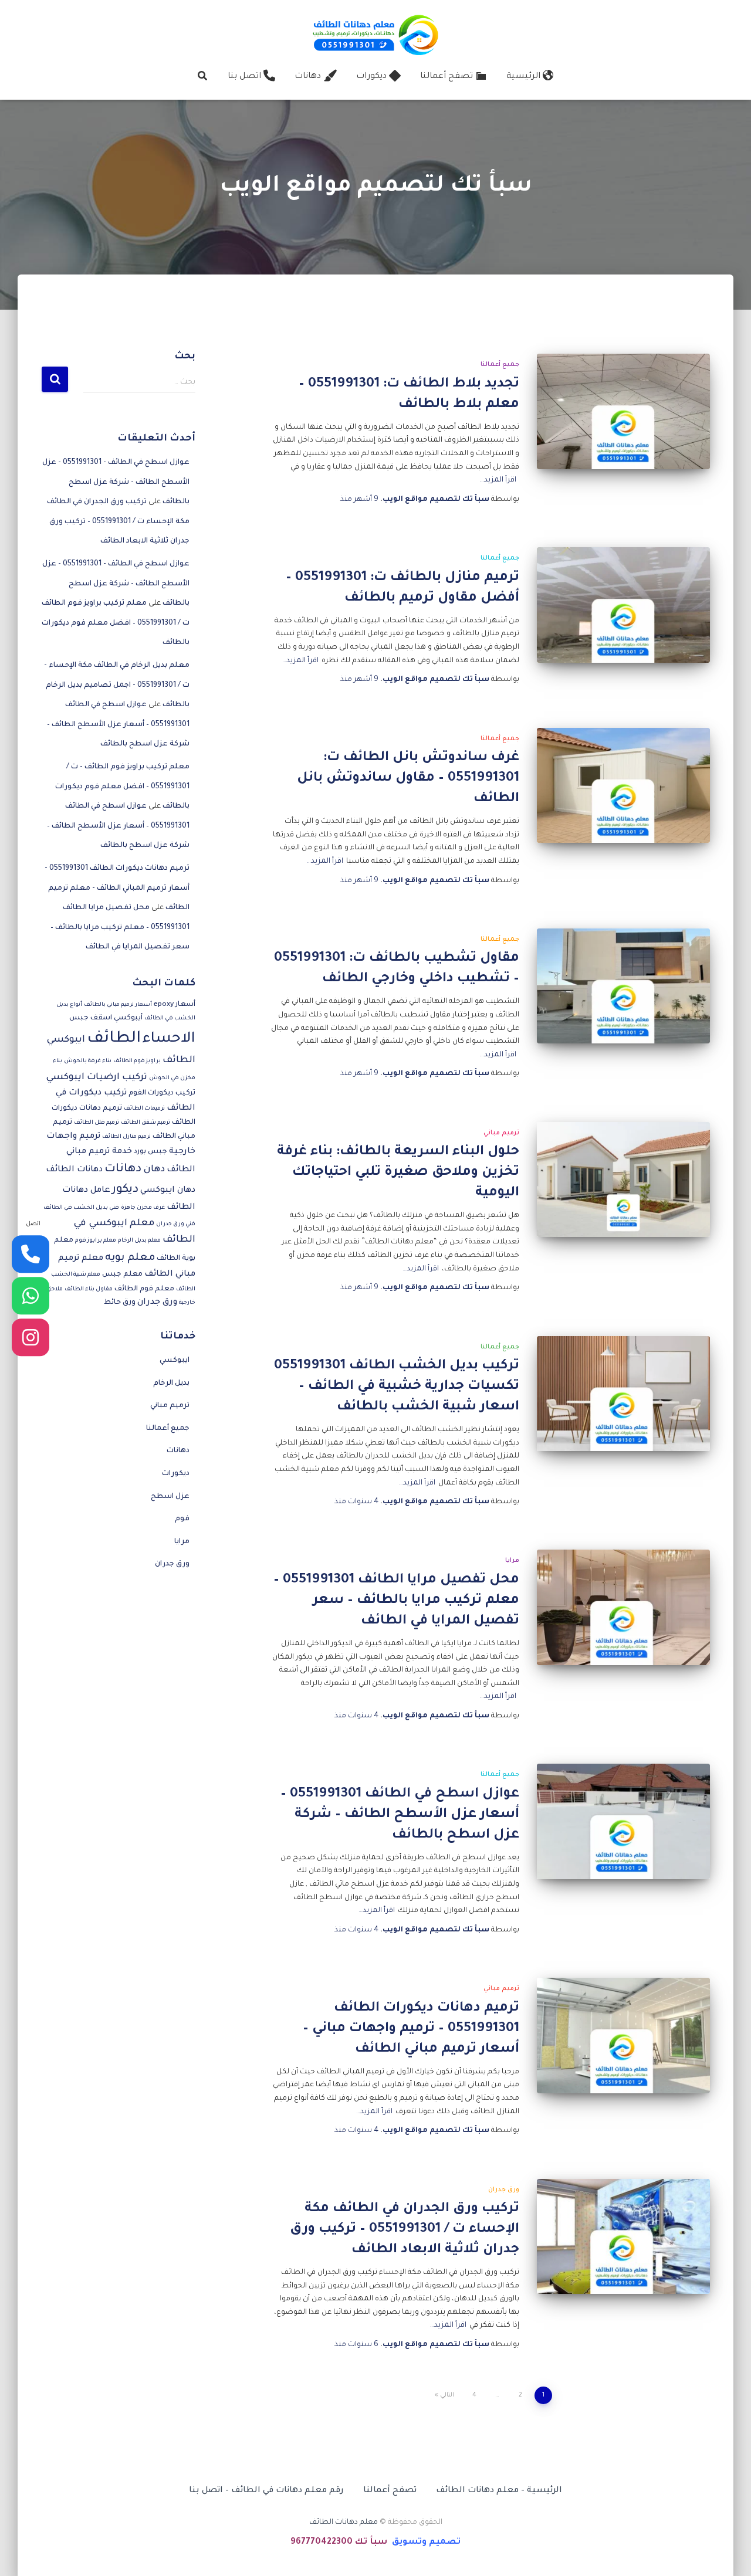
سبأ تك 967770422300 (339, 2543)
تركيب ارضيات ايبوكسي (97, 1078)
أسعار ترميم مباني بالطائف (118, 1005)
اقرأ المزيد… (498, 480)
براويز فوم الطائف (137, 1061)
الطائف (114, 1039)
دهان (154, 1170)
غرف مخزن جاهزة (143, 1208)
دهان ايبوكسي (168, 1191)
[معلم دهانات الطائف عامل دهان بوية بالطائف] (375, 34)
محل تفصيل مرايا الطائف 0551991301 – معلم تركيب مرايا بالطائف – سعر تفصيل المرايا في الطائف (396, 1601)
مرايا (512, 1561)
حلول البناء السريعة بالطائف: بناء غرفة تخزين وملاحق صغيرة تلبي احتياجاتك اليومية (398, 1173)
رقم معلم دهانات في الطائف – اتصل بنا (266, 2491)
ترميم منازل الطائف (126, 1137)
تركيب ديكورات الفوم (162, 1093)
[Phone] (31, 1254)
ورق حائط (120, 1303)
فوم (182, 1519)
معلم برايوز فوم (96, 1241)
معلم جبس (122, 1275)
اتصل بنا (244, 77)
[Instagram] (31, 1337)
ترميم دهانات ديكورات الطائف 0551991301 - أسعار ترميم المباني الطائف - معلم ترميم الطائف (117, 888)
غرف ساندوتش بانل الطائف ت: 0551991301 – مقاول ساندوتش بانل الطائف (408, 779)
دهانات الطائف (74, 1170)
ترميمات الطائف (144, 1109)
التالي (447, 2395)
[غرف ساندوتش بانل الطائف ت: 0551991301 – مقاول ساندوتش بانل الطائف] (623, 786)
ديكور (125, 1190)
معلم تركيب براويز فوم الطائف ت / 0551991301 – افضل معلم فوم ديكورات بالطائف (116, 623)
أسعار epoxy (175, 1005)
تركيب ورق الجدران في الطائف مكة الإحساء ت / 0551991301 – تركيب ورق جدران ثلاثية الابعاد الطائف (405, 2230)
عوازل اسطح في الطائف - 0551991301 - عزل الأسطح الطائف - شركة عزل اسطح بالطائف (116, 482)
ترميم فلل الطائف (97, 1123)
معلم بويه (130, 1258)
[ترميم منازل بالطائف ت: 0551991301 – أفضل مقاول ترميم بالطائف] (623, 605)
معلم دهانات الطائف (344, 2523)
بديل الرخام (171, 1384)
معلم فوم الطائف (144, 1289)
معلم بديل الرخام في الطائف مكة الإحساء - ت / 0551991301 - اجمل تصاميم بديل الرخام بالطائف (117, 685)
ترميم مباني (501, 1133)
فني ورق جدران (176, 1224)
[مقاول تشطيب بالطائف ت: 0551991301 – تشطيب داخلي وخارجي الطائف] (623, 986)
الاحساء (169, 1040)
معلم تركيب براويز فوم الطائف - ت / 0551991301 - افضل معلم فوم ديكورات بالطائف (122, 787)
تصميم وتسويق (426, 2543)
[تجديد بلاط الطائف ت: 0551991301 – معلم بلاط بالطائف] (623, 411)
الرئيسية (523, 77)
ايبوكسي (175, 1361)
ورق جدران (504, 2190)
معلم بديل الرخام (139, 1241)
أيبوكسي (128, 1018)
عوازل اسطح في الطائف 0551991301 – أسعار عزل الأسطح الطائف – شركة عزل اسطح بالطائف (400, 1815)
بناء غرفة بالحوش (88, 1061)
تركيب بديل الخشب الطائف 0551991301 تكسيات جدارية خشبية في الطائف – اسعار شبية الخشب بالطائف (397, 1387)
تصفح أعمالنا (446, 77)
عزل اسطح (170, 1497)
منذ (359, 500)
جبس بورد (150, 1152)
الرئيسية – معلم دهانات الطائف (499, 2491)
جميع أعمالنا (500, 365)
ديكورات (371, 77)
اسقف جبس (91, 1018)
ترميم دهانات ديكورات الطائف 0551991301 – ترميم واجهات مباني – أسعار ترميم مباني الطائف (411, 2029)
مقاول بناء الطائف (89, 1289)
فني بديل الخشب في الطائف (81, 1208)
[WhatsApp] (31, 1296)
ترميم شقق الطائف (146, 1123)
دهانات (308, 77)
